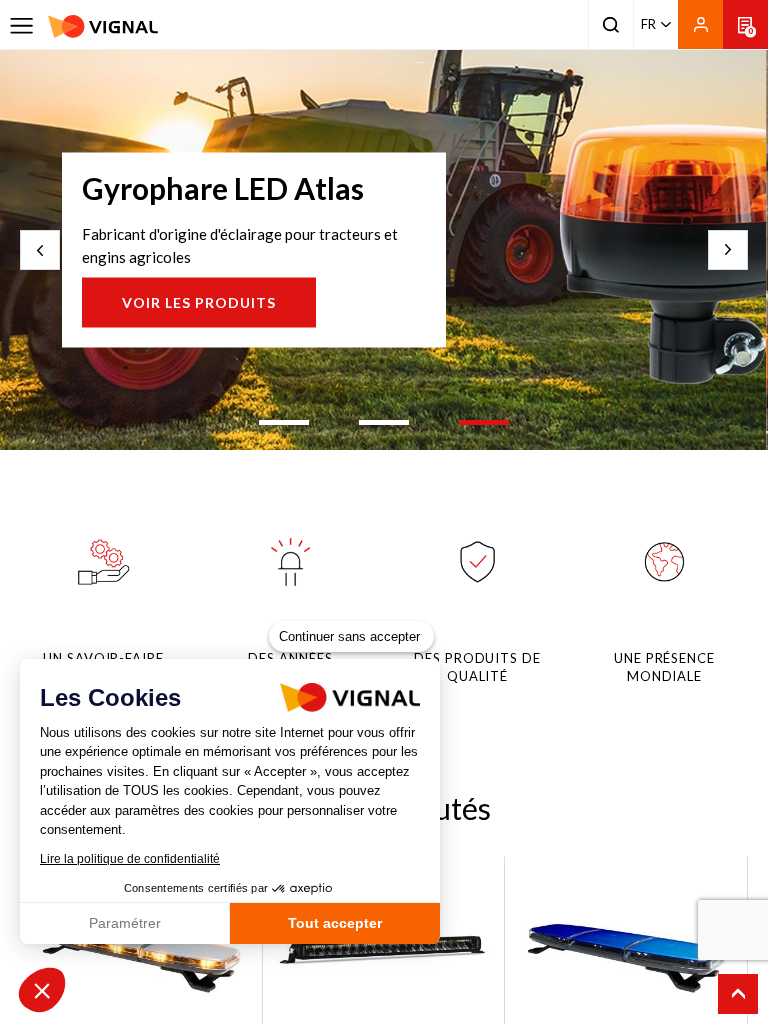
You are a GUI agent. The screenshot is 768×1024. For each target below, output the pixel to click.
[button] (42, 990)
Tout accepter (335, 923)
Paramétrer (125, 923)
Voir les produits (199, 302)
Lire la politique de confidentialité (130, 859)
